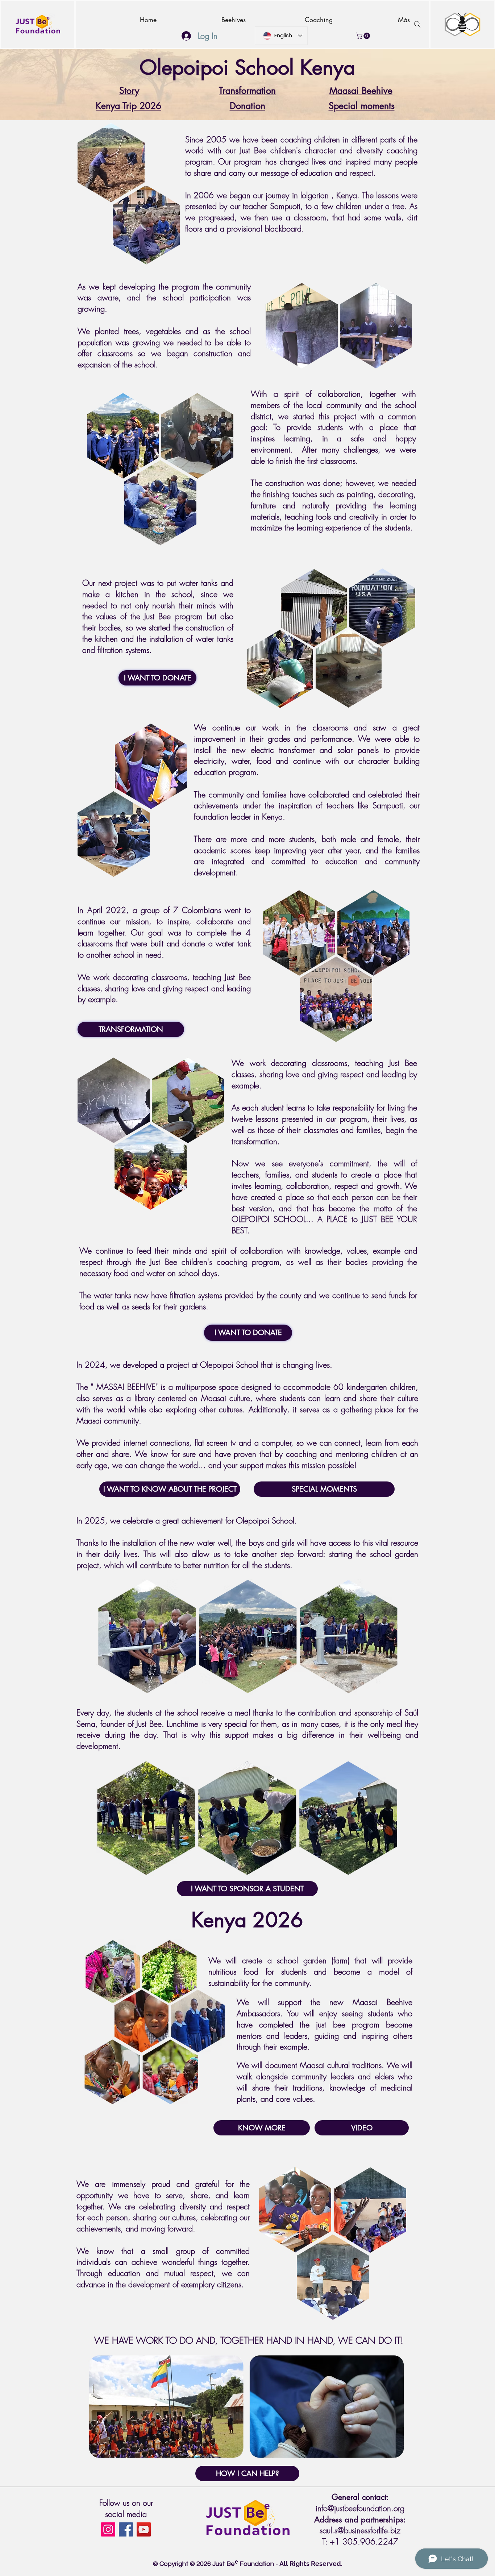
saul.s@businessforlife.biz (360, 2530)
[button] (364, 36)
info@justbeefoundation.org (360, 2508)
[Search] (417, 24)
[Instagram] (108, 2529)
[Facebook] (126, 2529)
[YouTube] (144, 2529)
